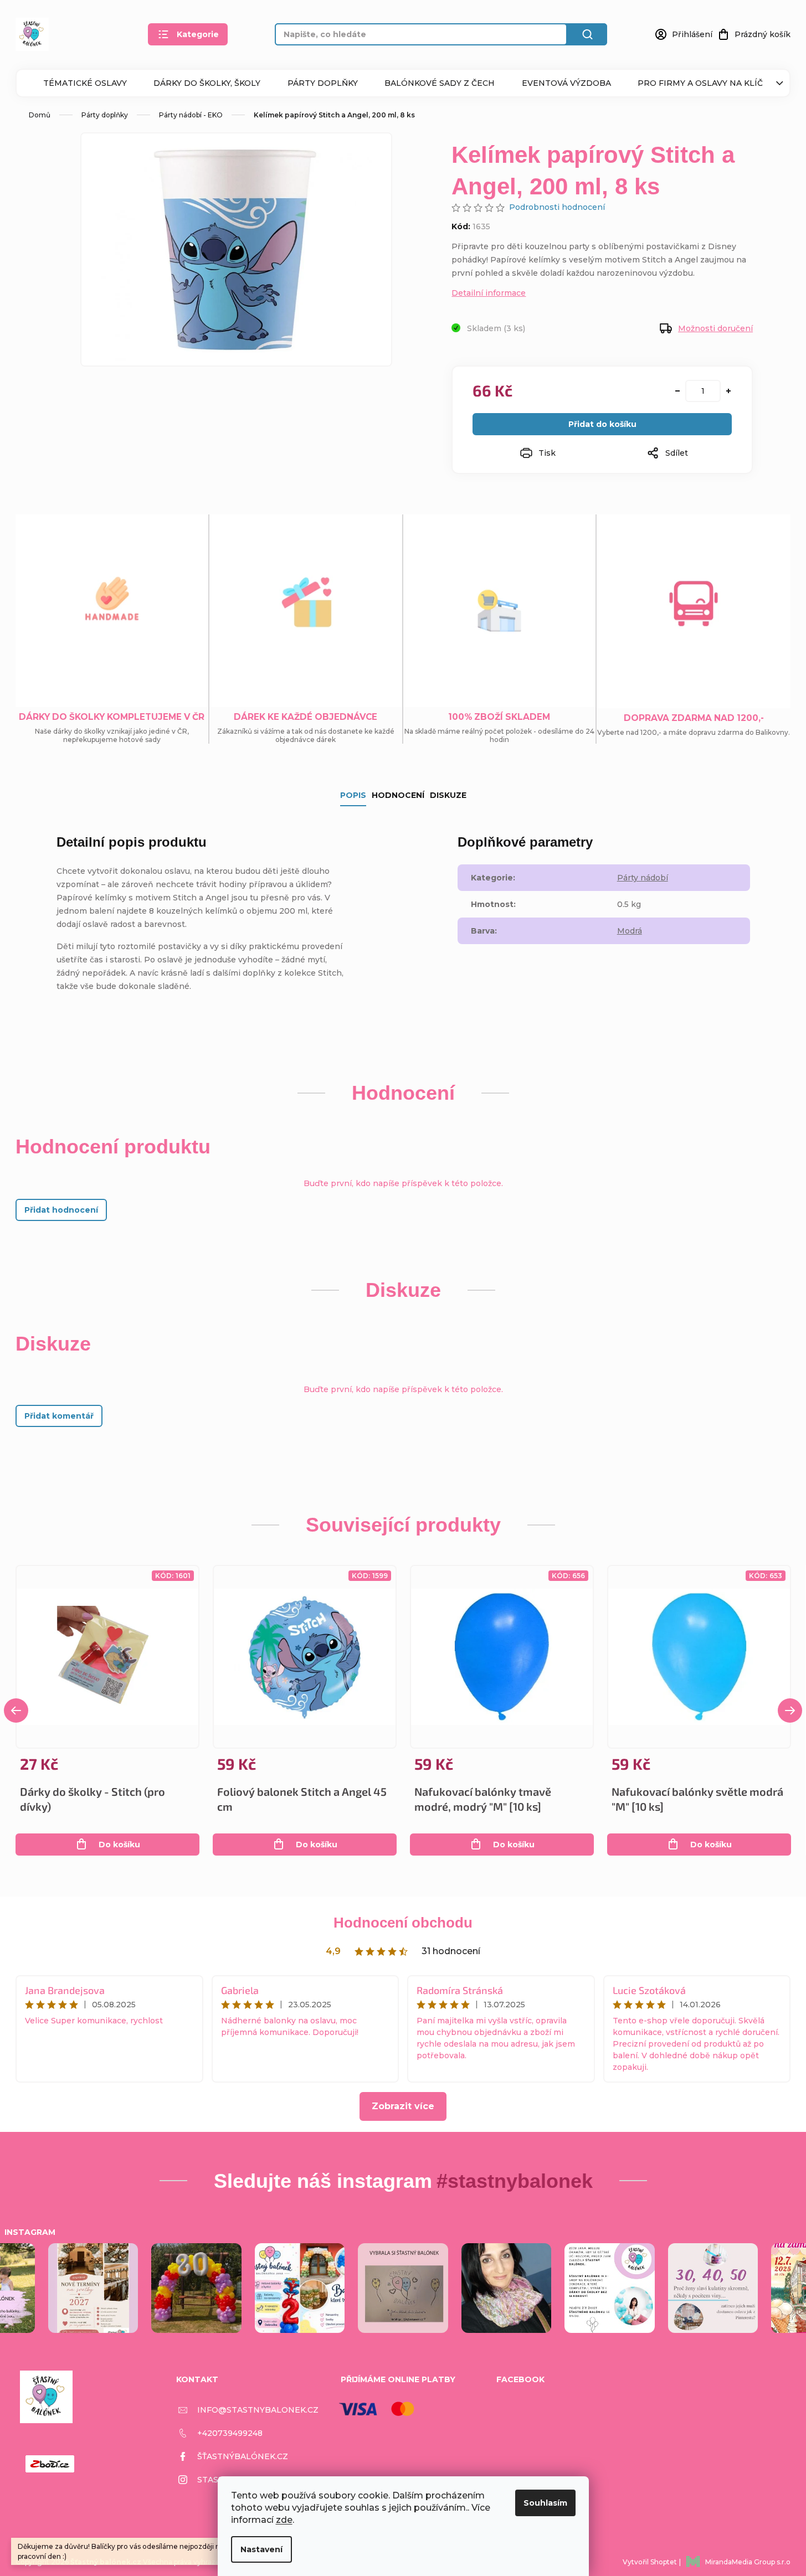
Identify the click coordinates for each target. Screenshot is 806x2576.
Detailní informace (489, 293)
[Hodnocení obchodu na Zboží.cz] (50, 2464)
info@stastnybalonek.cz (258, 2410)
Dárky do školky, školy (207, 83)
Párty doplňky (323, 83)
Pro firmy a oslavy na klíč (700, 83)
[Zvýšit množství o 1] (728, 391)
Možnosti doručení (715, 328)
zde (284, 2520)
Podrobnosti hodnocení (557, 207)
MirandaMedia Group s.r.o (748, 2562)
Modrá (630, 931)
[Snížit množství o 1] (677, 391)
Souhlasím (545, 2503)
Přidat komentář (59, 1416)
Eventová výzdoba (566, 83)
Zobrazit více (403, 2106)
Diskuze (448, 795)
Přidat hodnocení (61, 1210)
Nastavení (261, 2549)
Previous (16, 1711)
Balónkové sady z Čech (440, 83)
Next (790, 1711)
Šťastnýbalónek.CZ (243, 2456)
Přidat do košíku (602, 424)
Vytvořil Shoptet (650, 2562)
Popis (353, 795)
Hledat (587, 34)
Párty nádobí (643, 878)
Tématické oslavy (85, 83)
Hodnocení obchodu (403, 1923)
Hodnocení (398, 795)
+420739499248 (230, 2433)
